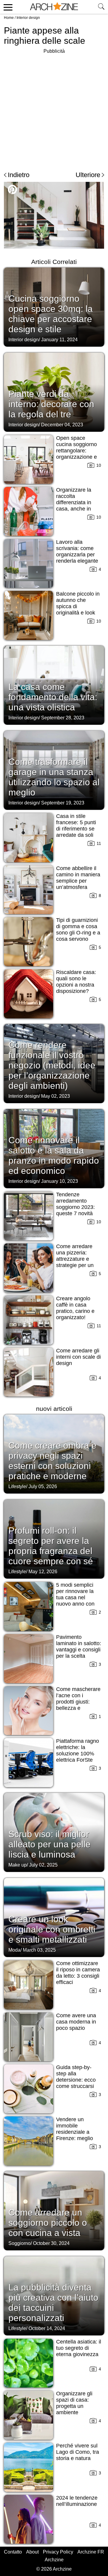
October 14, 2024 (47, 2328)
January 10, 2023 (60, 1181)
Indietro (19, 175)
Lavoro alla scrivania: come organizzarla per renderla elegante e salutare (77, 555)
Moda (14, 1950)
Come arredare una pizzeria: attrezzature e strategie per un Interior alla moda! (78, 1259)
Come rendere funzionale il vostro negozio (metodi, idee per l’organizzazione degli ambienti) (52, 1065)
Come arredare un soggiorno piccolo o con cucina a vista (48, 2223)
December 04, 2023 (62, 425)
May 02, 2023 (55, 1096)
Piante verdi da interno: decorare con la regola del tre (51, 404)
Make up (18, 1865)
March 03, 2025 (39, 1950)
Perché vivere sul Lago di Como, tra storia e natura (78, 2452)
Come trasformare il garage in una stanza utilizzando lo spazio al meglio (54, 777)
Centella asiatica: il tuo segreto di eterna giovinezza (79, 2348)
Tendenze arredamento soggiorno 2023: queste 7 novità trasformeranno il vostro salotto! (76, 1210)
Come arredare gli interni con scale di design (78, 1357)
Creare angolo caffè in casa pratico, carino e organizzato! (75, 1308)
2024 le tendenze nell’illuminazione (77, 2501)
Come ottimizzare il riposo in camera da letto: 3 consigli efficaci (78, 1973)
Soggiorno (19, 2243)
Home (9, 18)
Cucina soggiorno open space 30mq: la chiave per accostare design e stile (51, 314)
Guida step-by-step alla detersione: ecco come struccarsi (76, 2077)
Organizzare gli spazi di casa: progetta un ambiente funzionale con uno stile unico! (74, 2409)
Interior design (28, 18)
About (32, 2552)
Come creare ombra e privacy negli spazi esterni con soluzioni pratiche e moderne (52, 1461)
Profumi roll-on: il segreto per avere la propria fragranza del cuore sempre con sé (51, 1546)
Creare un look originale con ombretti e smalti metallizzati (52, 1929)
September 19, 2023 (63, 803)
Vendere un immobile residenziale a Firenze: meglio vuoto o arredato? (77, 2132)
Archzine (54, 2560)
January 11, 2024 (59, 340)
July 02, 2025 (43, 1865)
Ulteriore (88, 175)
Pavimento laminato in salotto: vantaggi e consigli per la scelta (79, 1646)
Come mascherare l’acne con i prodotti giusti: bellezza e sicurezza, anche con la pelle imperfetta (78, 1708)
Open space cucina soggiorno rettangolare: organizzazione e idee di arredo (76, 451)
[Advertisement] (54, 109)
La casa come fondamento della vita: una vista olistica (53, 697)
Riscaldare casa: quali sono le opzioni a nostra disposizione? (76, 982)
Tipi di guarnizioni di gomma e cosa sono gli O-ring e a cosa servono (78, 930)
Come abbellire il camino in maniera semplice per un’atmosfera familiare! (78, 881)
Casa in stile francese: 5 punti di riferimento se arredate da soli (76, 826)
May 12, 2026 (43, 1572)
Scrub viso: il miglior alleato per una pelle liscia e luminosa (49, 1844)
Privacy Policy (58, 2552)
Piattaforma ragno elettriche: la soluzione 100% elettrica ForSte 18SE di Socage (78, 1754)
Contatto (13, 2552)
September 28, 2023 (63, 718)
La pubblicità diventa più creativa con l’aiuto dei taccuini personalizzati (53, 2303)
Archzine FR (91, 2552)
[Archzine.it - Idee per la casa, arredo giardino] (54, 7)
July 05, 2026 (43, 1486)
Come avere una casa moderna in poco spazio (76, 2022)
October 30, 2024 (51, 2243)
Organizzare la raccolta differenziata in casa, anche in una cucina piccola (78, 502)
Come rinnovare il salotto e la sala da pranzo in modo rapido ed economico (54, 1155)
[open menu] (7, 7)
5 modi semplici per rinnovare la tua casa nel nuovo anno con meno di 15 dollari (77, 1597)
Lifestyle (17, 1486)
